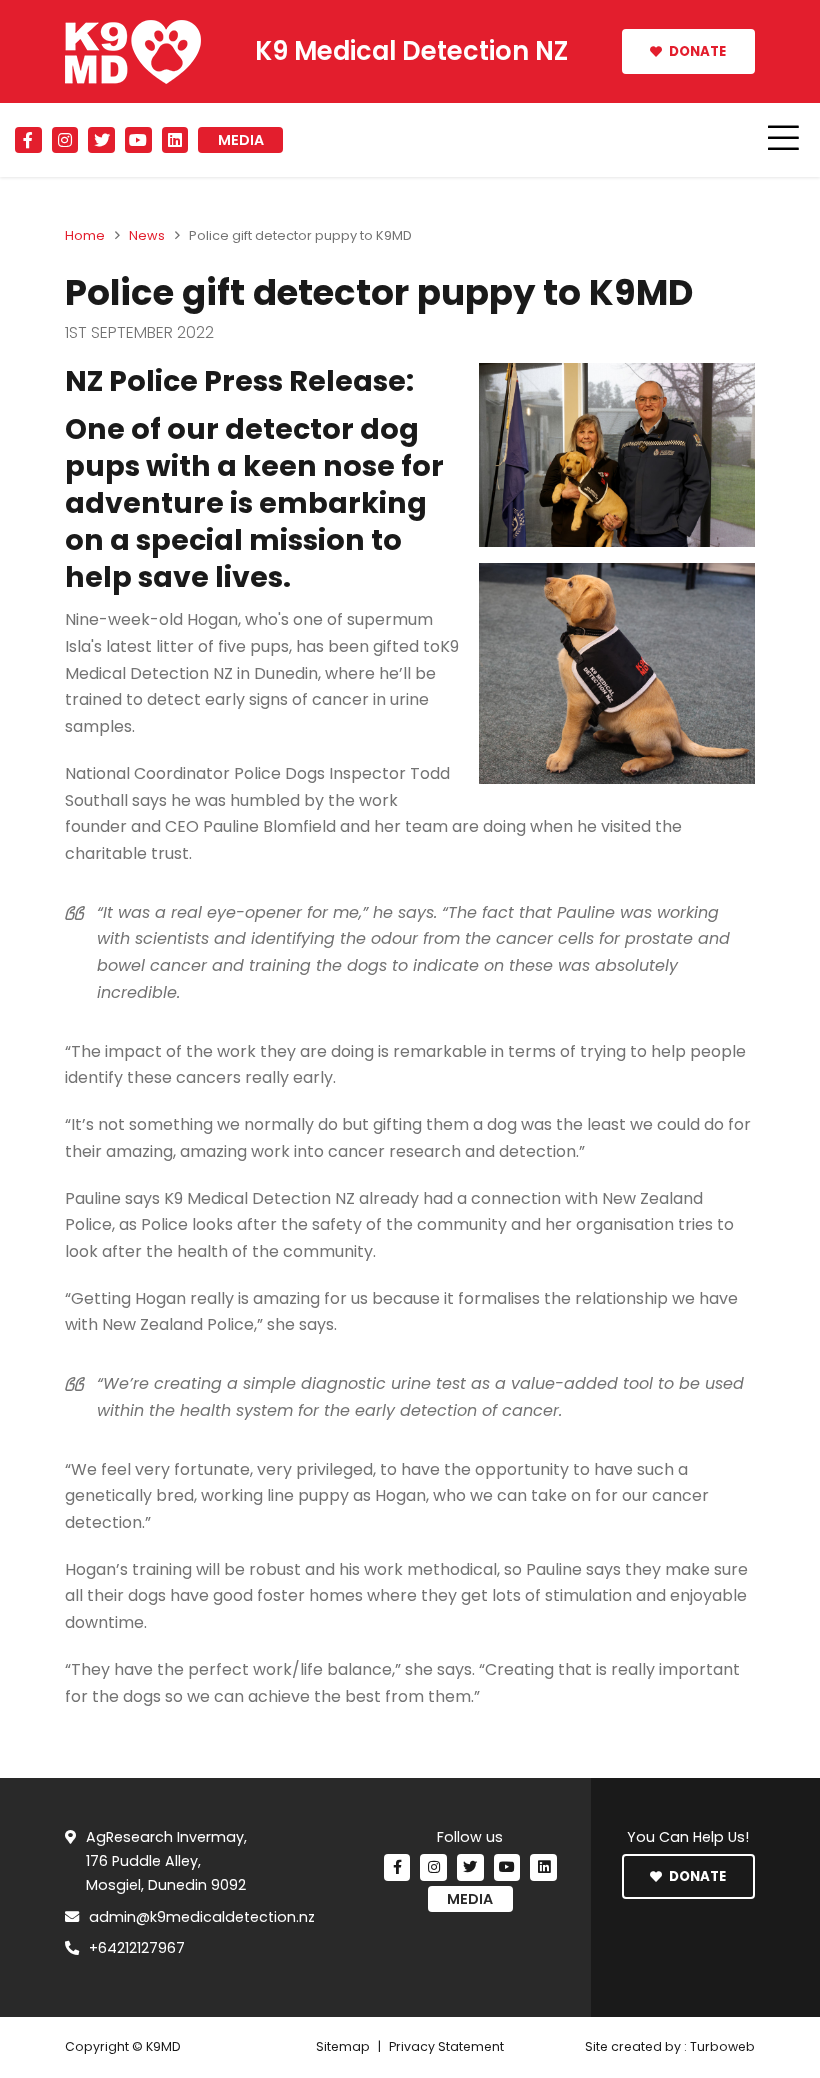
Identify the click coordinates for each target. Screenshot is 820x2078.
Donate (696, 51)
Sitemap (343, 2046)
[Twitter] (101, 140)
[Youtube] (138, 140)
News (147, 235)
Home (85, 235)
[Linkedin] (175, 140)
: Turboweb (719, 2046)
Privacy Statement (446, 2046)
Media (241, 140)
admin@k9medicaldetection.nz (202, 1917)
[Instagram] (65, 140)
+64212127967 (137, 1948)
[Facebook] (28, 140)
